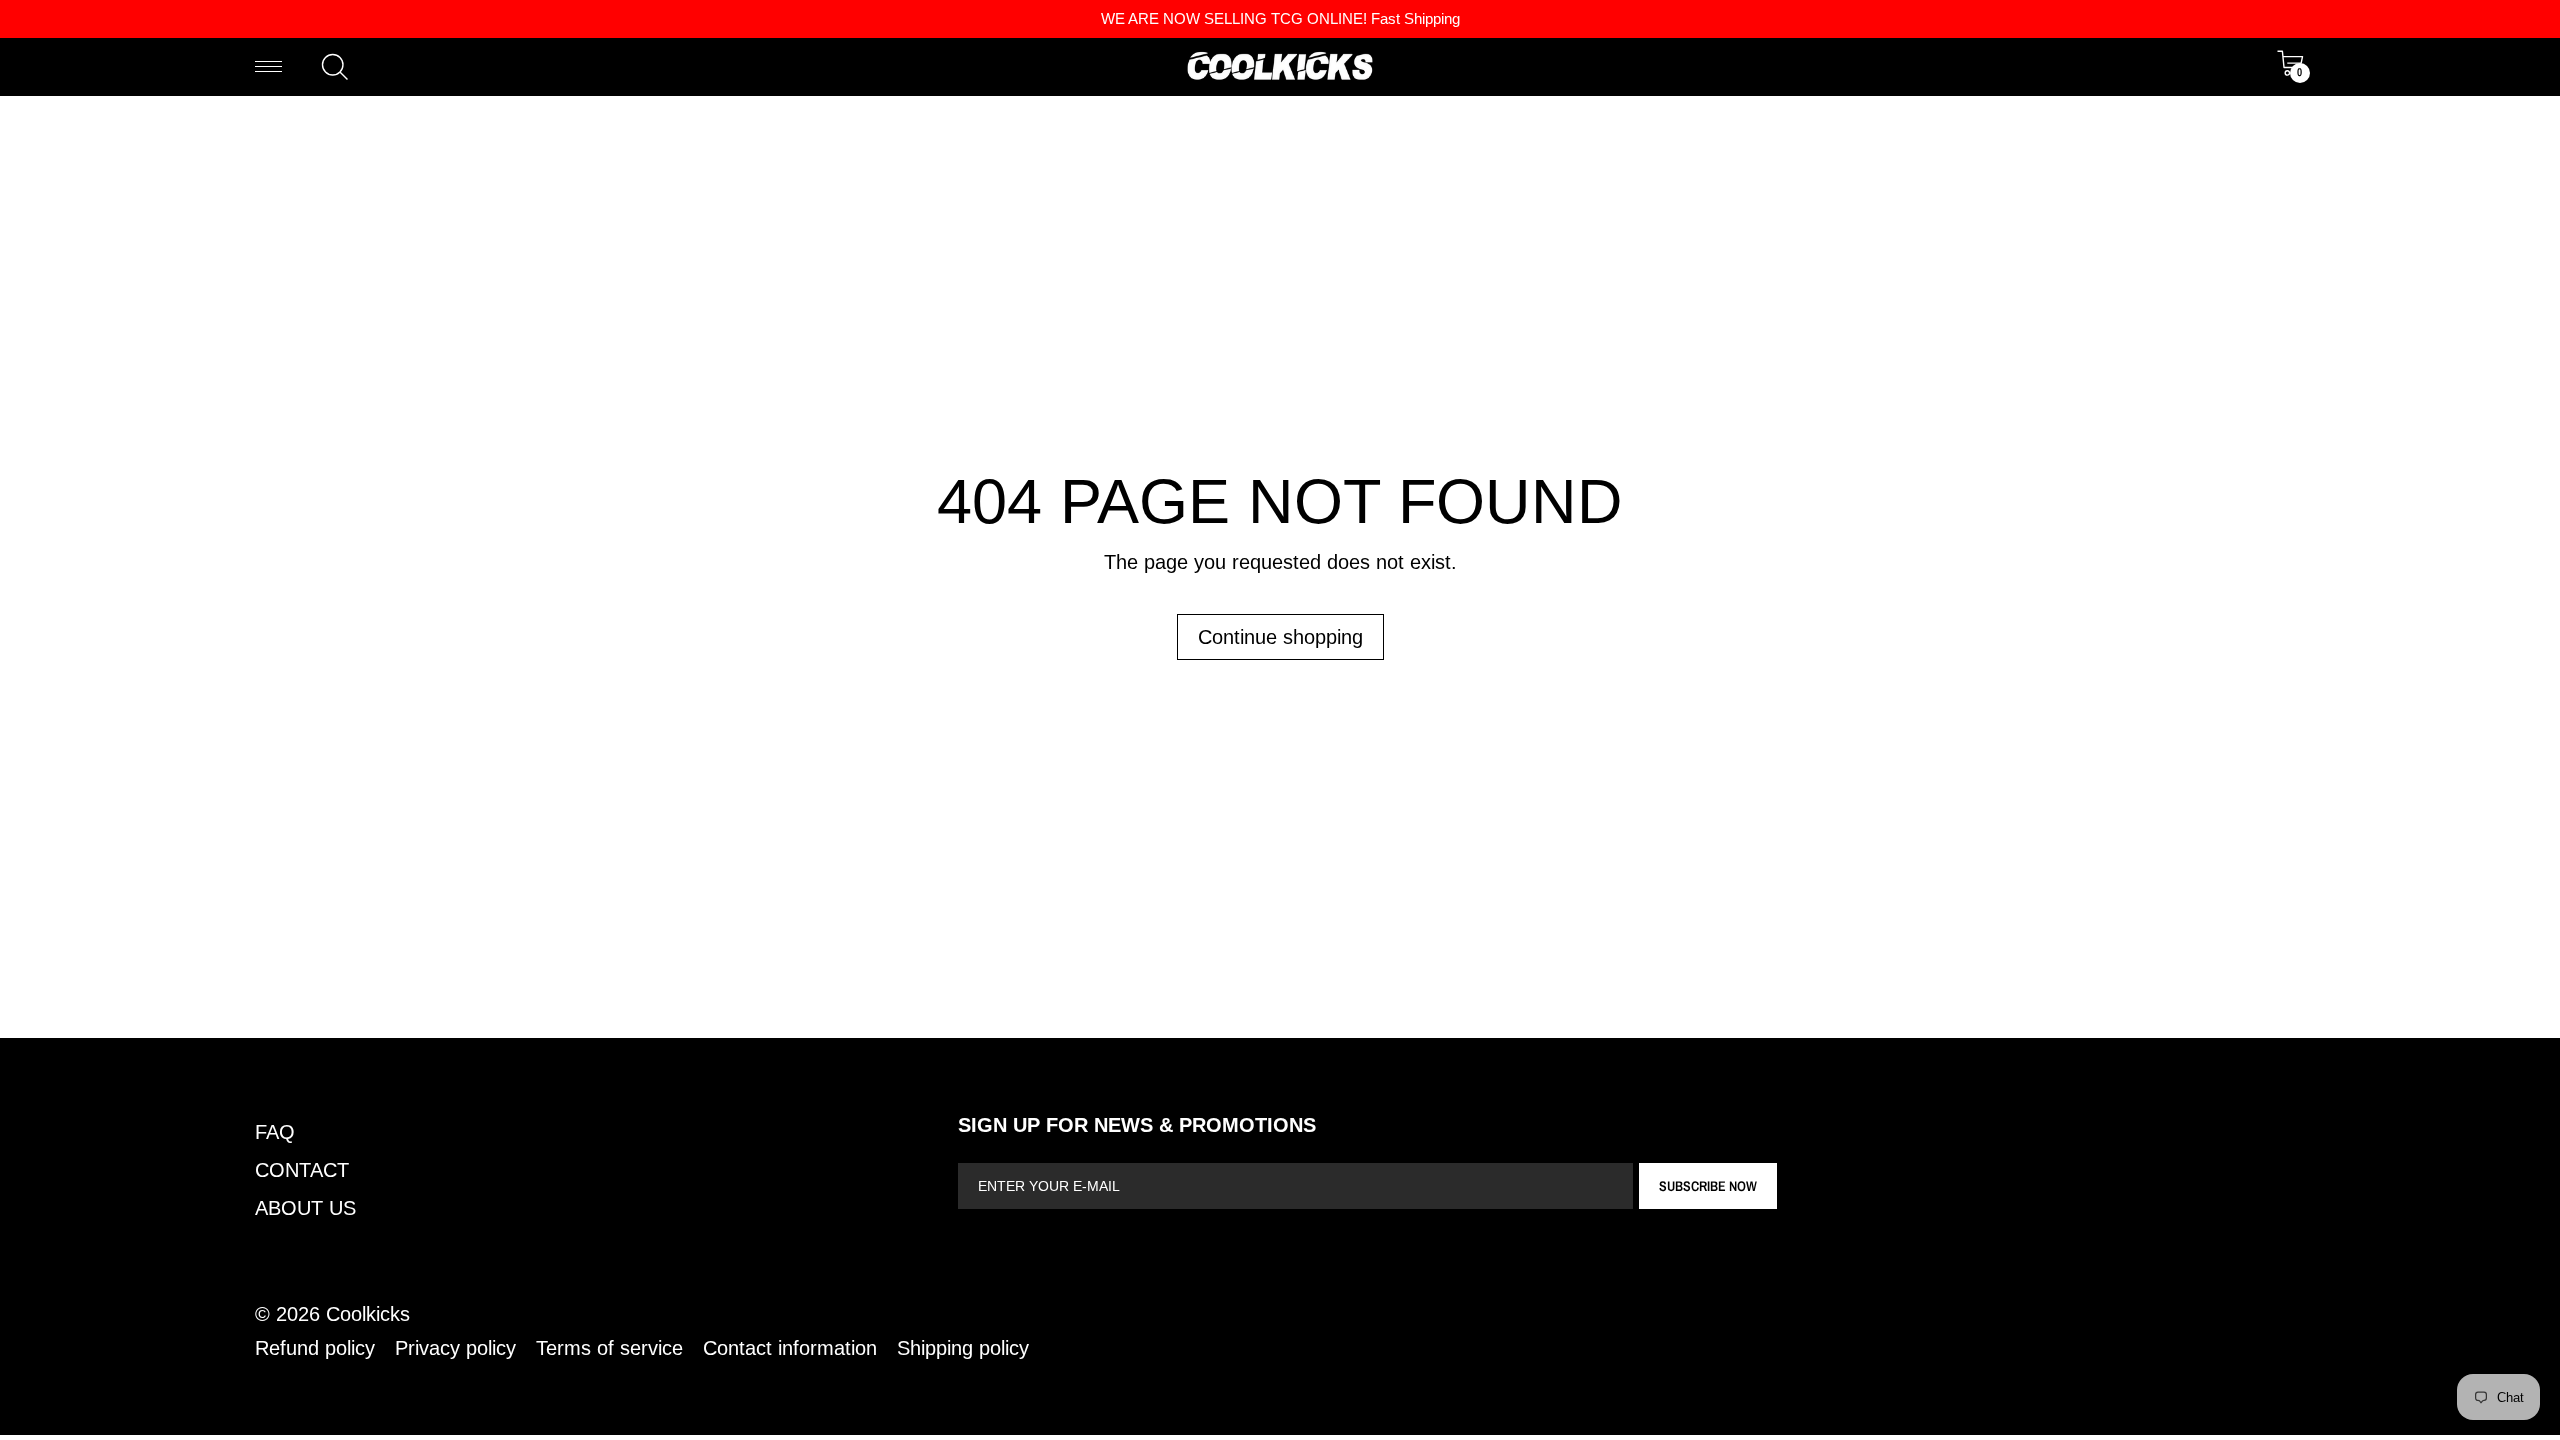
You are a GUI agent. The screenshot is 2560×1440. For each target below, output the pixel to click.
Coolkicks (368, 1314)
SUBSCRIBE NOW (1708, 1186)
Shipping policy (963, 1348)
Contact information (790, 1348)
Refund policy (315, 1348)
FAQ (275, 1132)
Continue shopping (1280, 637)
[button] (335, 67)
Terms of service (609, 1348)
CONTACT (302, 1170)
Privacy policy (455, 1348)
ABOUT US (305, 1208)
